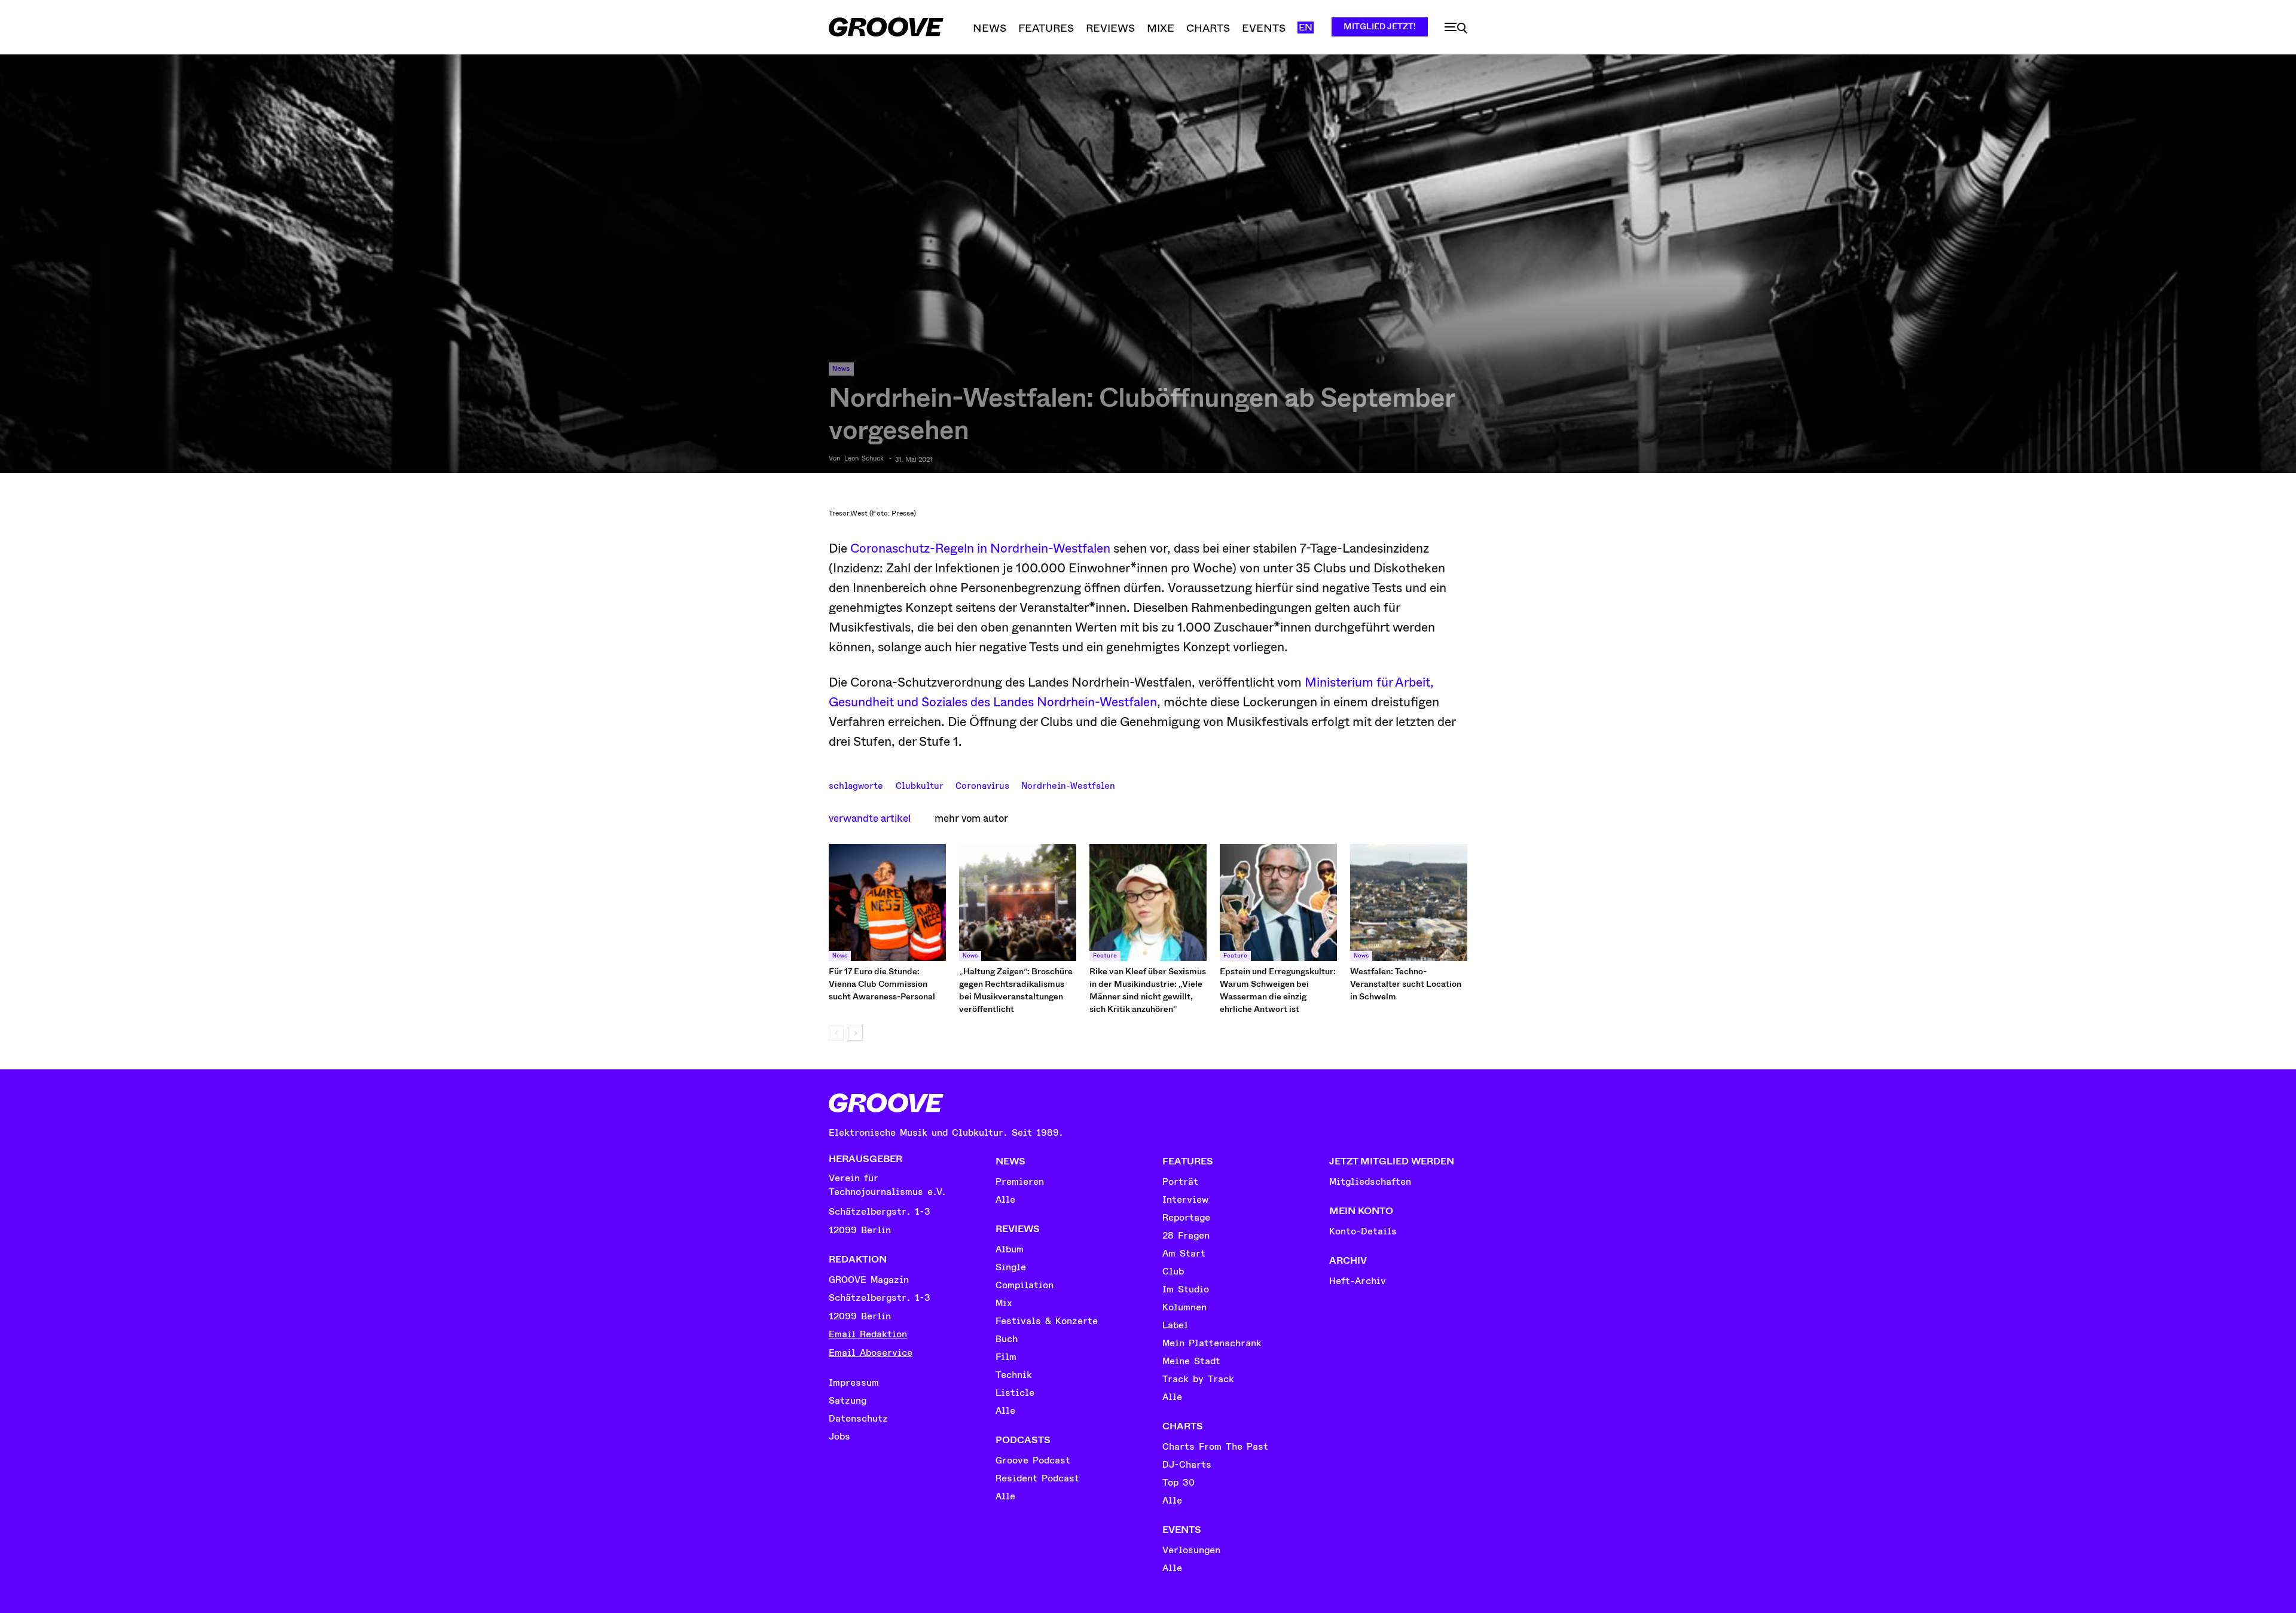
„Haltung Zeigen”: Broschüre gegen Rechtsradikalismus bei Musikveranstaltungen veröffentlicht (1016, 990)
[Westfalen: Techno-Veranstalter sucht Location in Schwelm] (1409, 902)
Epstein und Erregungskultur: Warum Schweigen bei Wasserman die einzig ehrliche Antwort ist (1278, 990)
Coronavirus (982, 785)
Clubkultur (920, 785)
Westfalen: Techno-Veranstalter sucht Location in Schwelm (1406, 984)
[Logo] (886, 27)
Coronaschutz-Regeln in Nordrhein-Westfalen (980, 548)
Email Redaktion (868, 1334)
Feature (1105, 956)
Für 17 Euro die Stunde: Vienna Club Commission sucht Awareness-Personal (882, 984)
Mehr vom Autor (971, 818)
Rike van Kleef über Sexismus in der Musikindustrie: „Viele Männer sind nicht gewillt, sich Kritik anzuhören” (1148, 990)
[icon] (1456, 28)
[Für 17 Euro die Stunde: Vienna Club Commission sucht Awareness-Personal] (887, 902)
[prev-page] (836, 1033)
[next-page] (855, 1033)
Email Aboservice (871, 1353)
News (841, 369)
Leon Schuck (864, 459)
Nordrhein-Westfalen (1068, 785)
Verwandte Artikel (870, 818)
